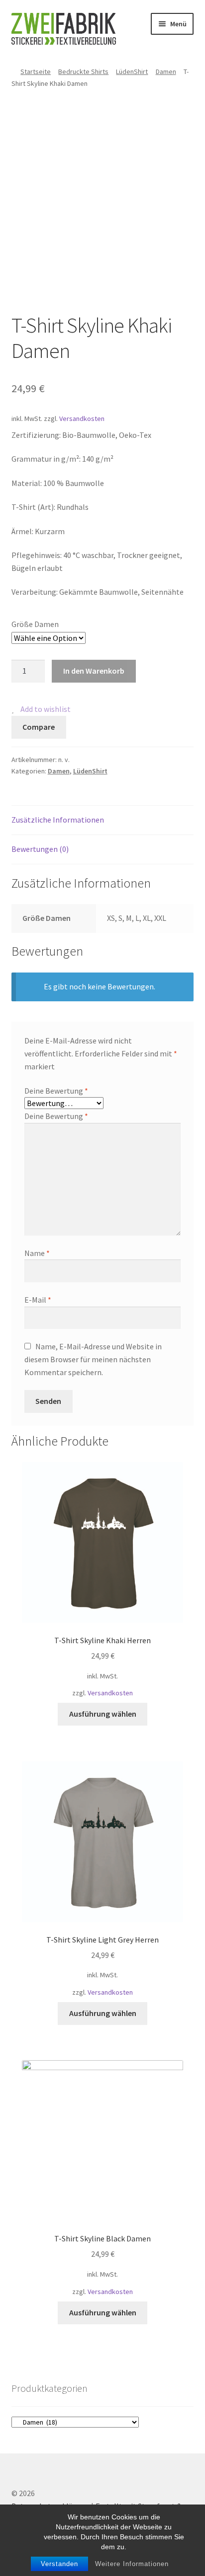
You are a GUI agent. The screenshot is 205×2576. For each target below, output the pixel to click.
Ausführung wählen (103, 1714)
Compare (39, 727)
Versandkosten (82, 418)
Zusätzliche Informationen (58, 820)
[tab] (103, 820)
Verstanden (59, 2564)
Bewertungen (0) (40, 849)
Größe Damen (35, 624)
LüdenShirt (132, 71)
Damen (166, 71)
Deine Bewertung (56, 1091)
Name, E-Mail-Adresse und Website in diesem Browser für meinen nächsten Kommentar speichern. (93, 1359)
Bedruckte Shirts (83, 71)
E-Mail (38, 1300)
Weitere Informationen (132, 2564)
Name (37, 1253)
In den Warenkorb (94, 671)
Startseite (36, 71)
